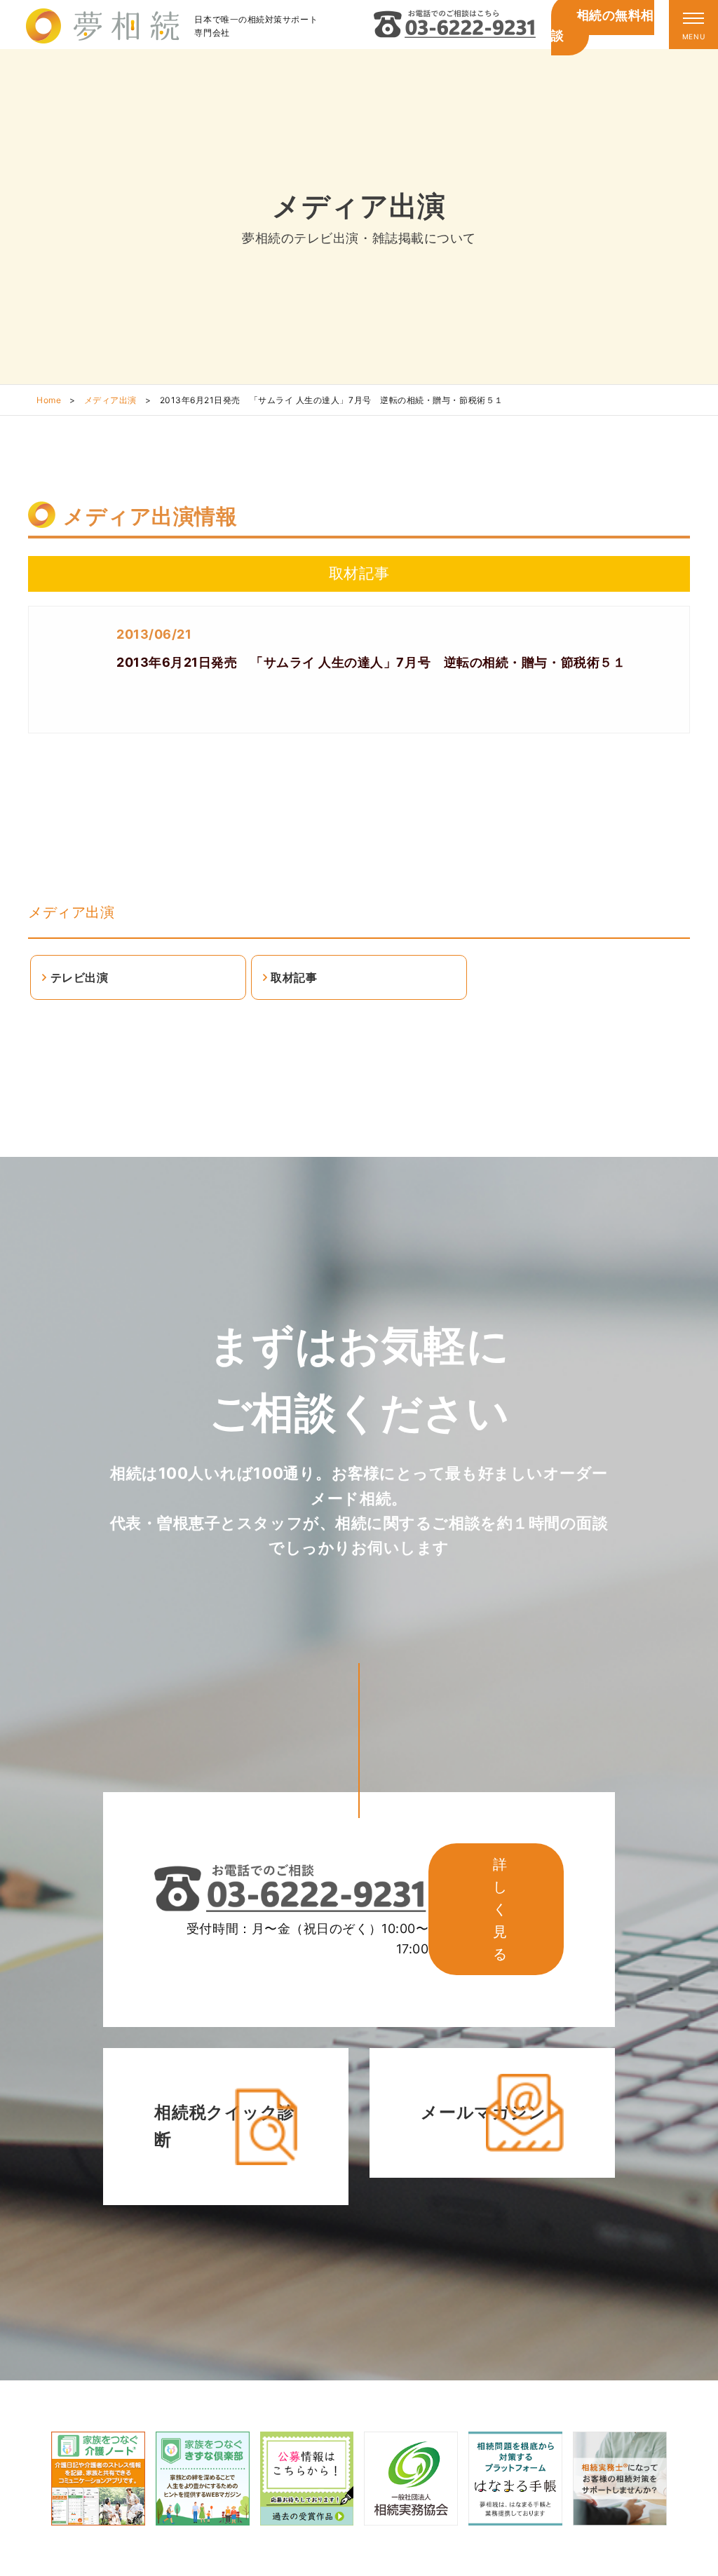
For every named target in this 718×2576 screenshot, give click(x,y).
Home (49, 400)
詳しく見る (500, 1909)
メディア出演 (110, 400)
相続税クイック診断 (224, 2126)
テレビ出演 (80, 977)
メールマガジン (483, 2112)
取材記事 (294, 977)
